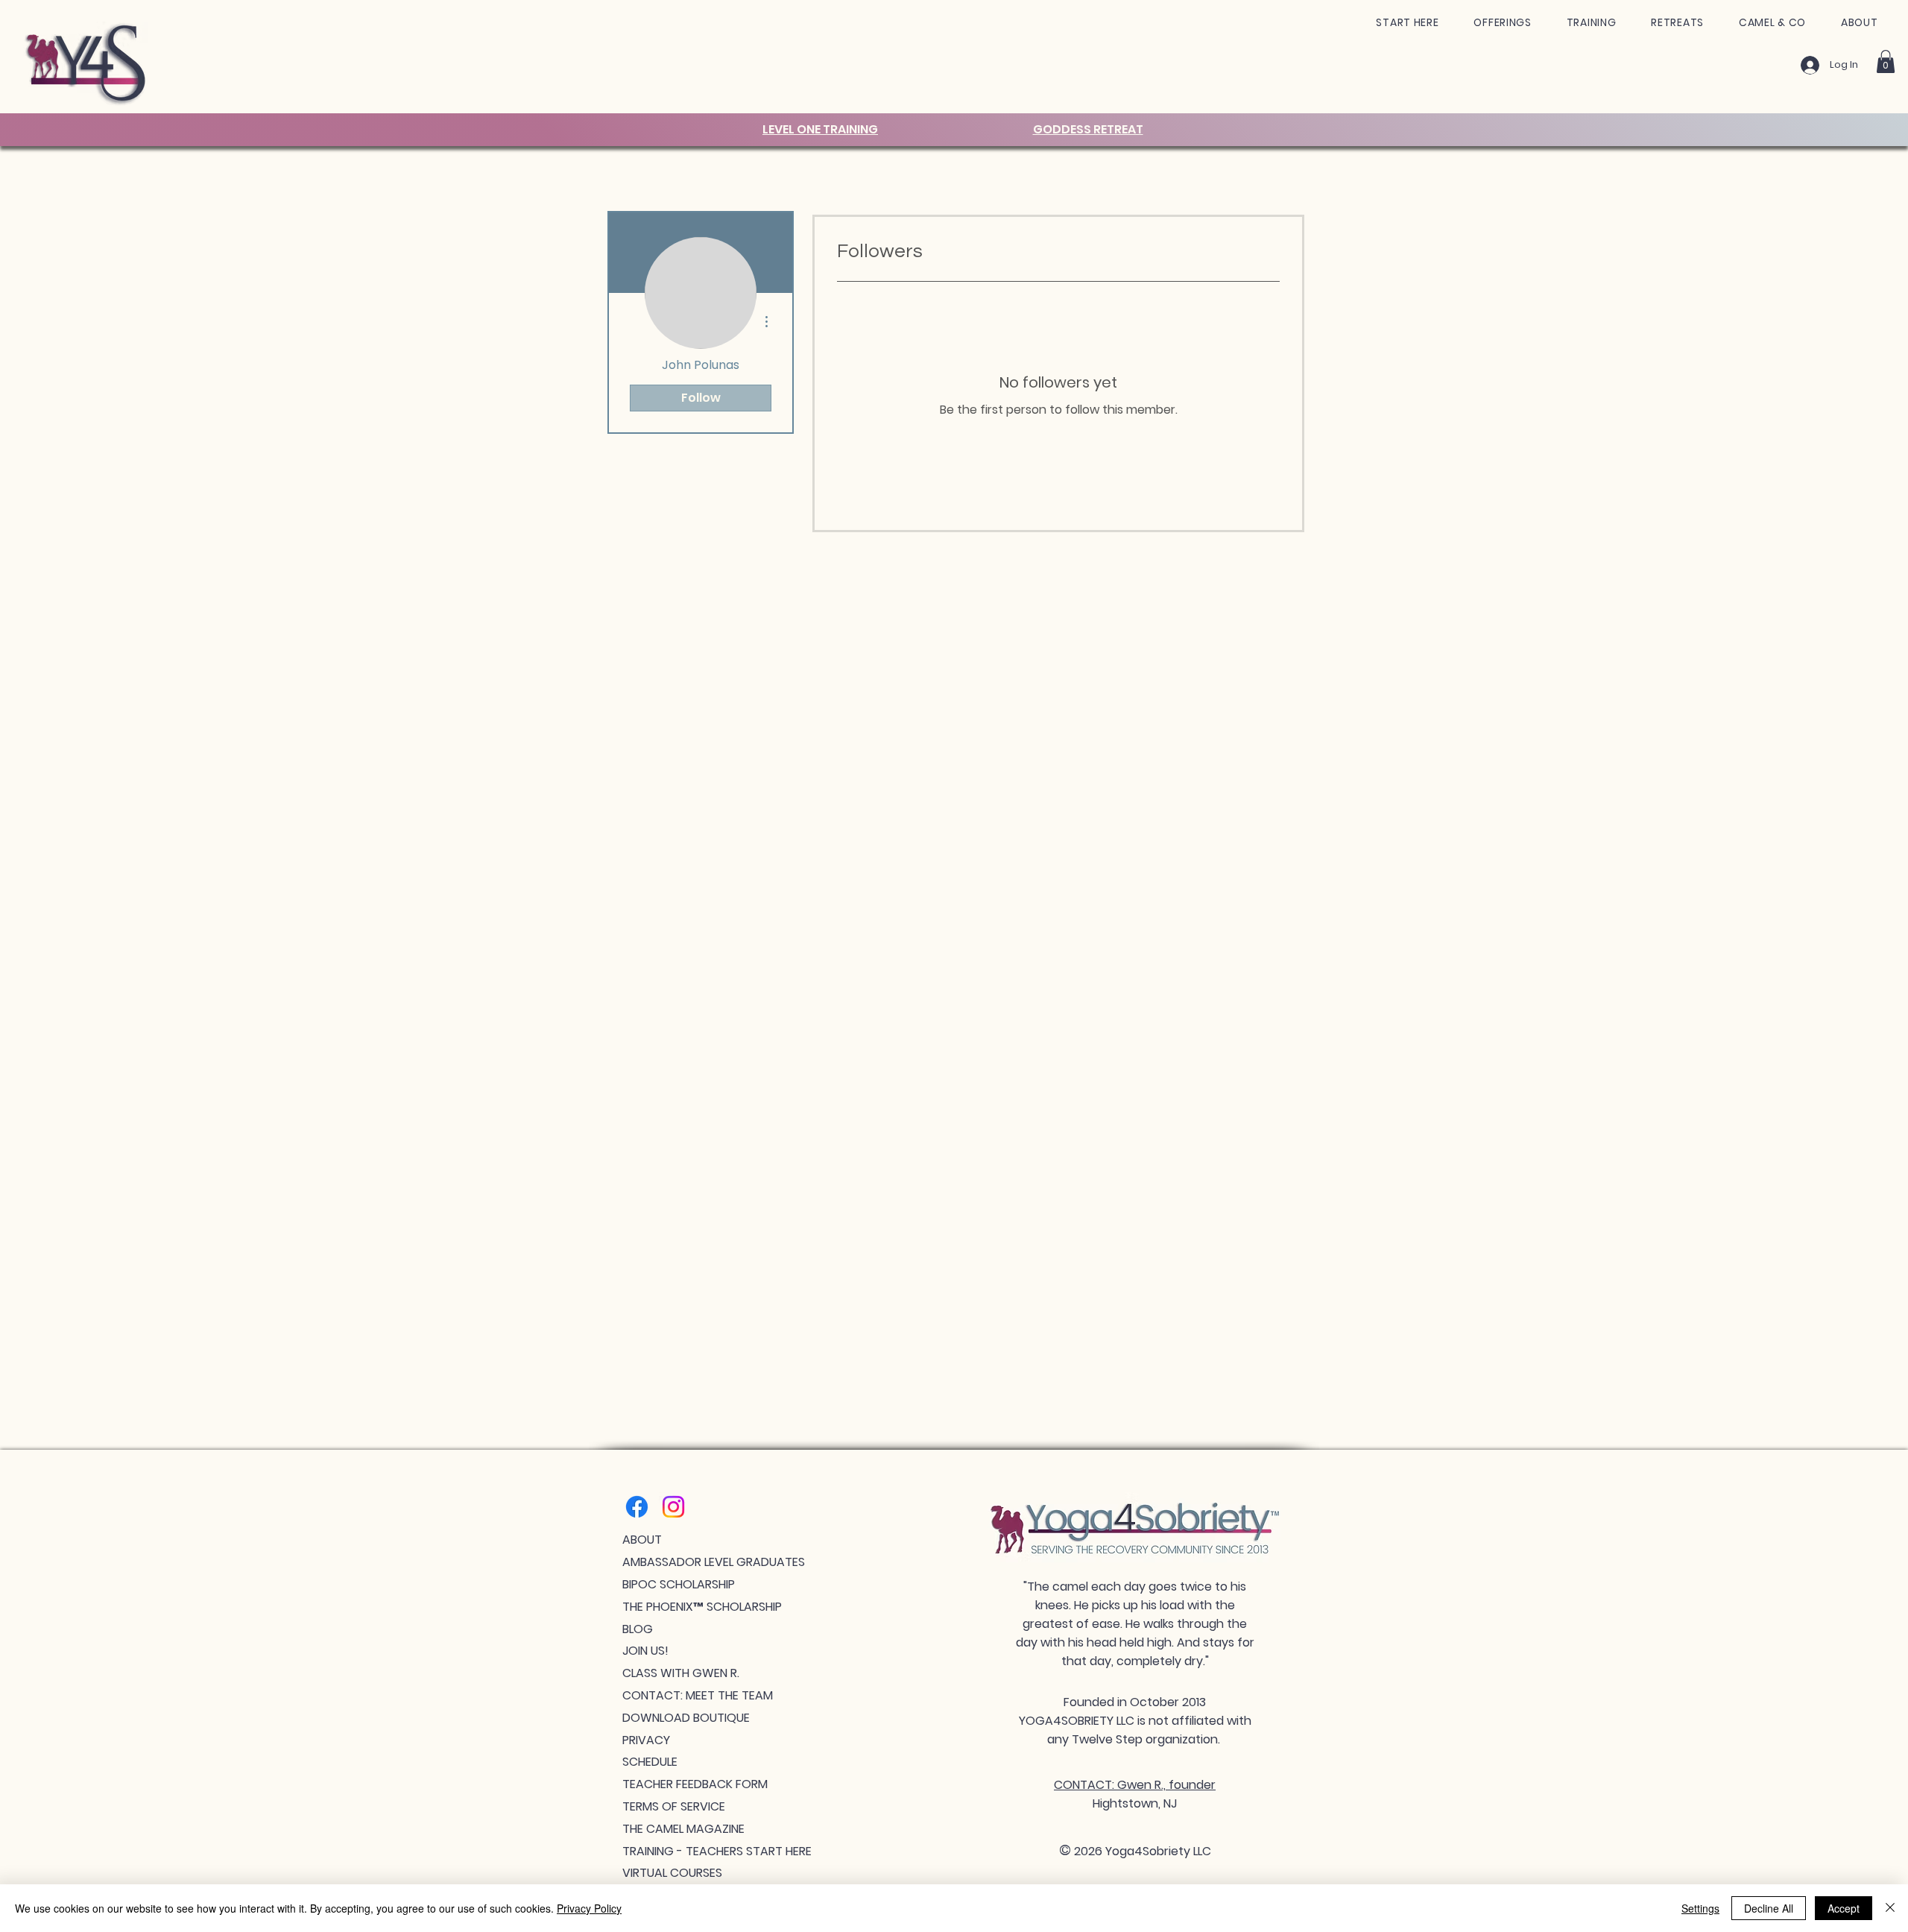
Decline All (1769, 1908)
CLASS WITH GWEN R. (681, 1673)
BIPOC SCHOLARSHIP (679, 1584)
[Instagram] (673, 1507)
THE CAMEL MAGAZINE (683, 1829)
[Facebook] (637, 1507)
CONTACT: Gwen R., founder (1135, 1785)
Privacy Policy (589, 1908)
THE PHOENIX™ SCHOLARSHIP (702, 1607)
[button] (1408, 23)
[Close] (1890, 1908)
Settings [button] (1700, 1908)
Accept (1844, 1908)
